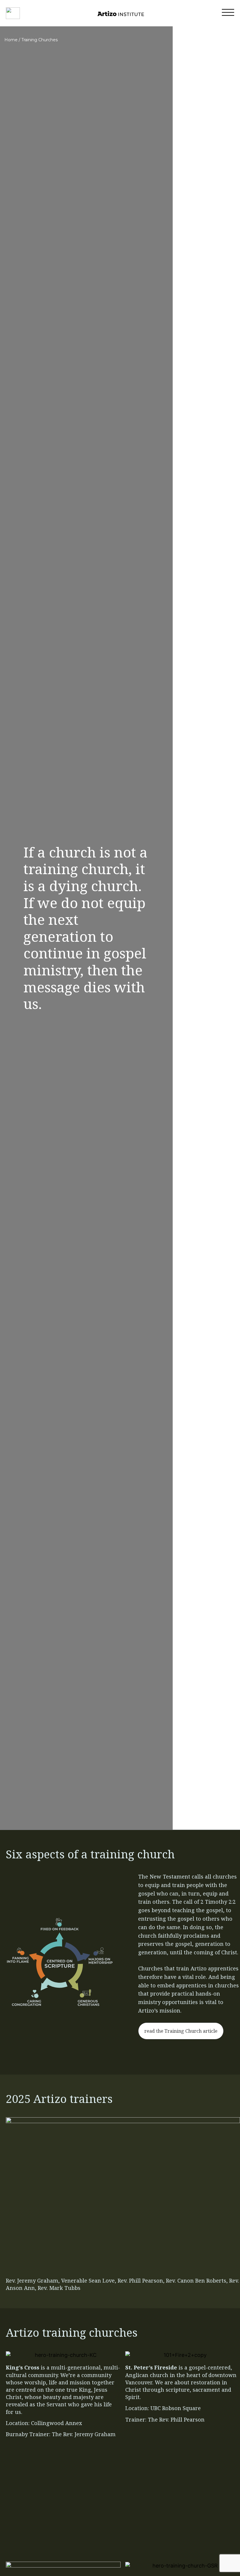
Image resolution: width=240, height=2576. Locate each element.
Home (11, 40)
